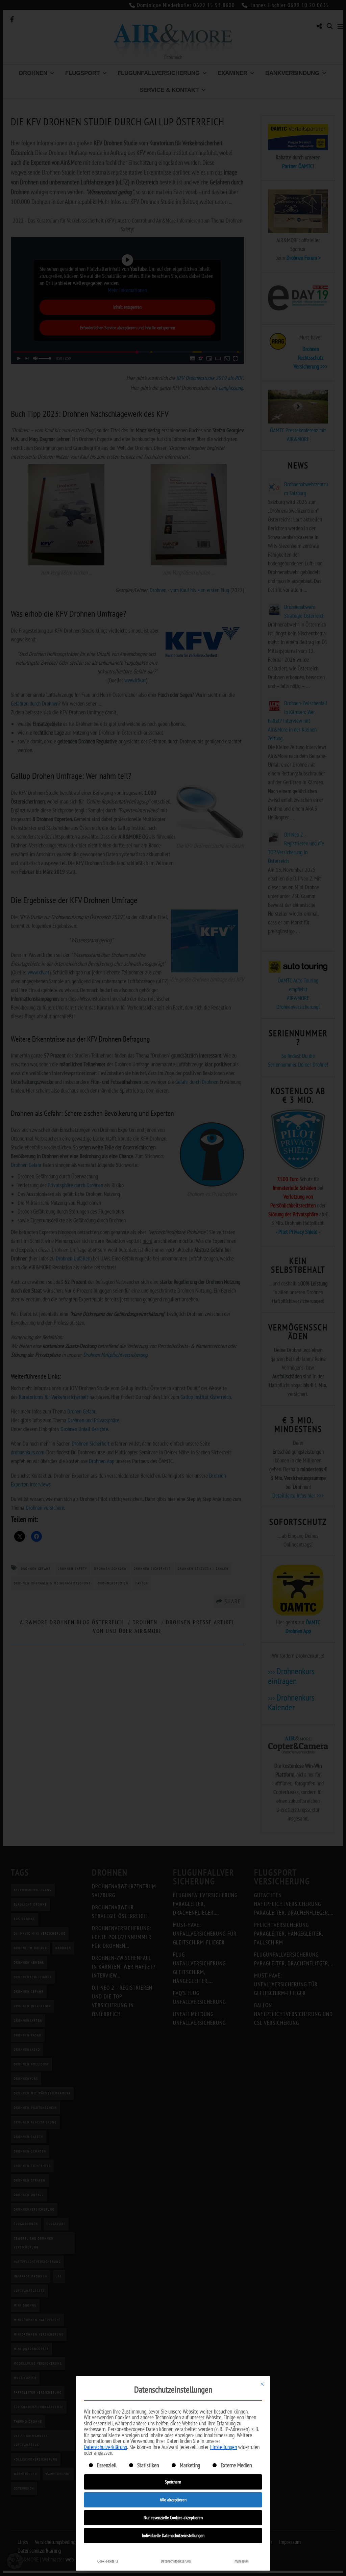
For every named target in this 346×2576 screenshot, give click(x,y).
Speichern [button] (173, 2482)
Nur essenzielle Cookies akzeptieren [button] (173, 2518)
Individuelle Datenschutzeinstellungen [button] (173, 2535)
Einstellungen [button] (224, 2447)
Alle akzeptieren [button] (173, 2500)
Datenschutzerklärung (105, 2447)
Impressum (241, 2561)
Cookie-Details (108, 2561)
